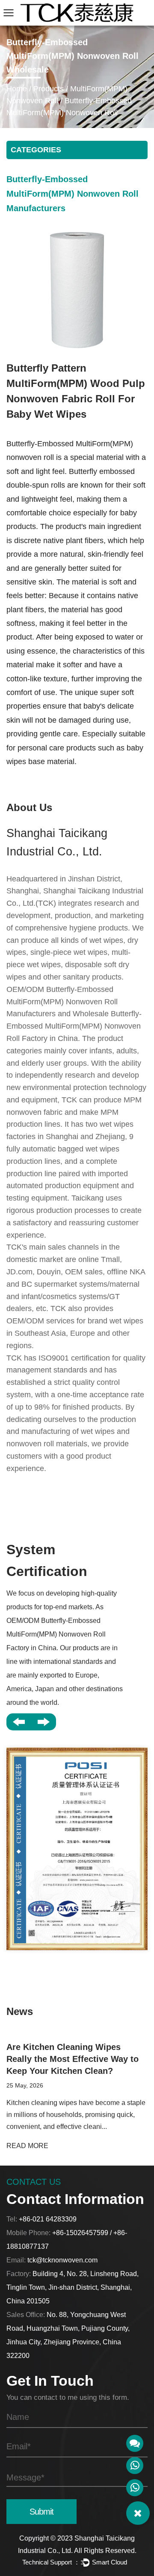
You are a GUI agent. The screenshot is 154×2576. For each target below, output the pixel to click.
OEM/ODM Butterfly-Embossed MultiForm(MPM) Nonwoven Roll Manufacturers (62, 1002)
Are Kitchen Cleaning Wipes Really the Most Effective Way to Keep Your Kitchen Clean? (73, 2059)
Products (49, 89)
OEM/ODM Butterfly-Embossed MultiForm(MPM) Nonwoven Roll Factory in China (56, 1634)
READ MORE (27, 2146)
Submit (41, 2512)
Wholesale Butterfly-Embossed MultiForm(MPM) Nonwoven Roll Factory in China (74, 1026)
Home (17, 89)
